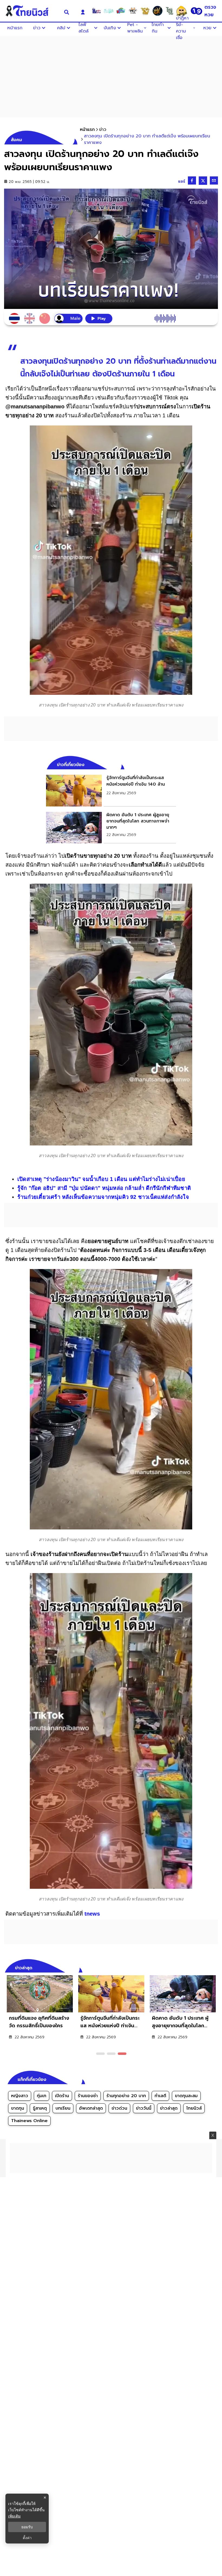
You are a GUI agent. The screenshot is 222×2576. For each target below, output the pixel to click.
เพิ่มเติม (14, 2516)
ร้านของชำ (88, 2096)
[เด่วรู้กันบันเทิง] (121, 11)
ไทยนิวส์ (194, 2108)
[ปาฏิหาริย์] (157, 11)
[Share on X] (203, 181)
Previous (206, 1967)
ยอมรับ (27, 2527)
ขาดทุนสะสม (186, 2096)
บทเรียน (63, 2108)
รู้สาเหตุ (40, 2108)
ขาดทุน (18, 2108)
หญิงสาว (20, 2096)
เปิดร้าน (62, 2096)
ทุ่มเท (42, 2096)
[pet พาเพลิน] (133, 11)
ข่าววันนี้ (144, 2108)
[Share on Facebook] (192, 180)
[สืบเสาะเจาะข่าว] (96, 11)
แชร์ (182, 181)
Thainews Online (29, 2121)
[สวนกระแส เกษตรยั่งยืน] (169, 11)
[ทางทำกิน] (145, 11)
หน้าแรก (87, 130)
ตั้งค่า (27, 2538)
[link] (111, 790)
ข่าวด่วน (119, 2108)
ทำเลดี (160, 2096)
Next (215, 1967)
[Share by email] (214, 180)
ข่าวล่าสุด (169, 2108)
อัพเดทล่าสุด (91, 2108)
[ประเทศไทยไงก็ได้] (182, 11)
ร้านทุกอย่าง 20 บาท (126, 2096)
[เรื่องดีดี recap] (109, 11)
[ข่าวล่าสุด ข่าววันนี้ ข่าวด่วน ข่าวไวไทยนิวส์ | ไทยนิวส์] (31, 11)
